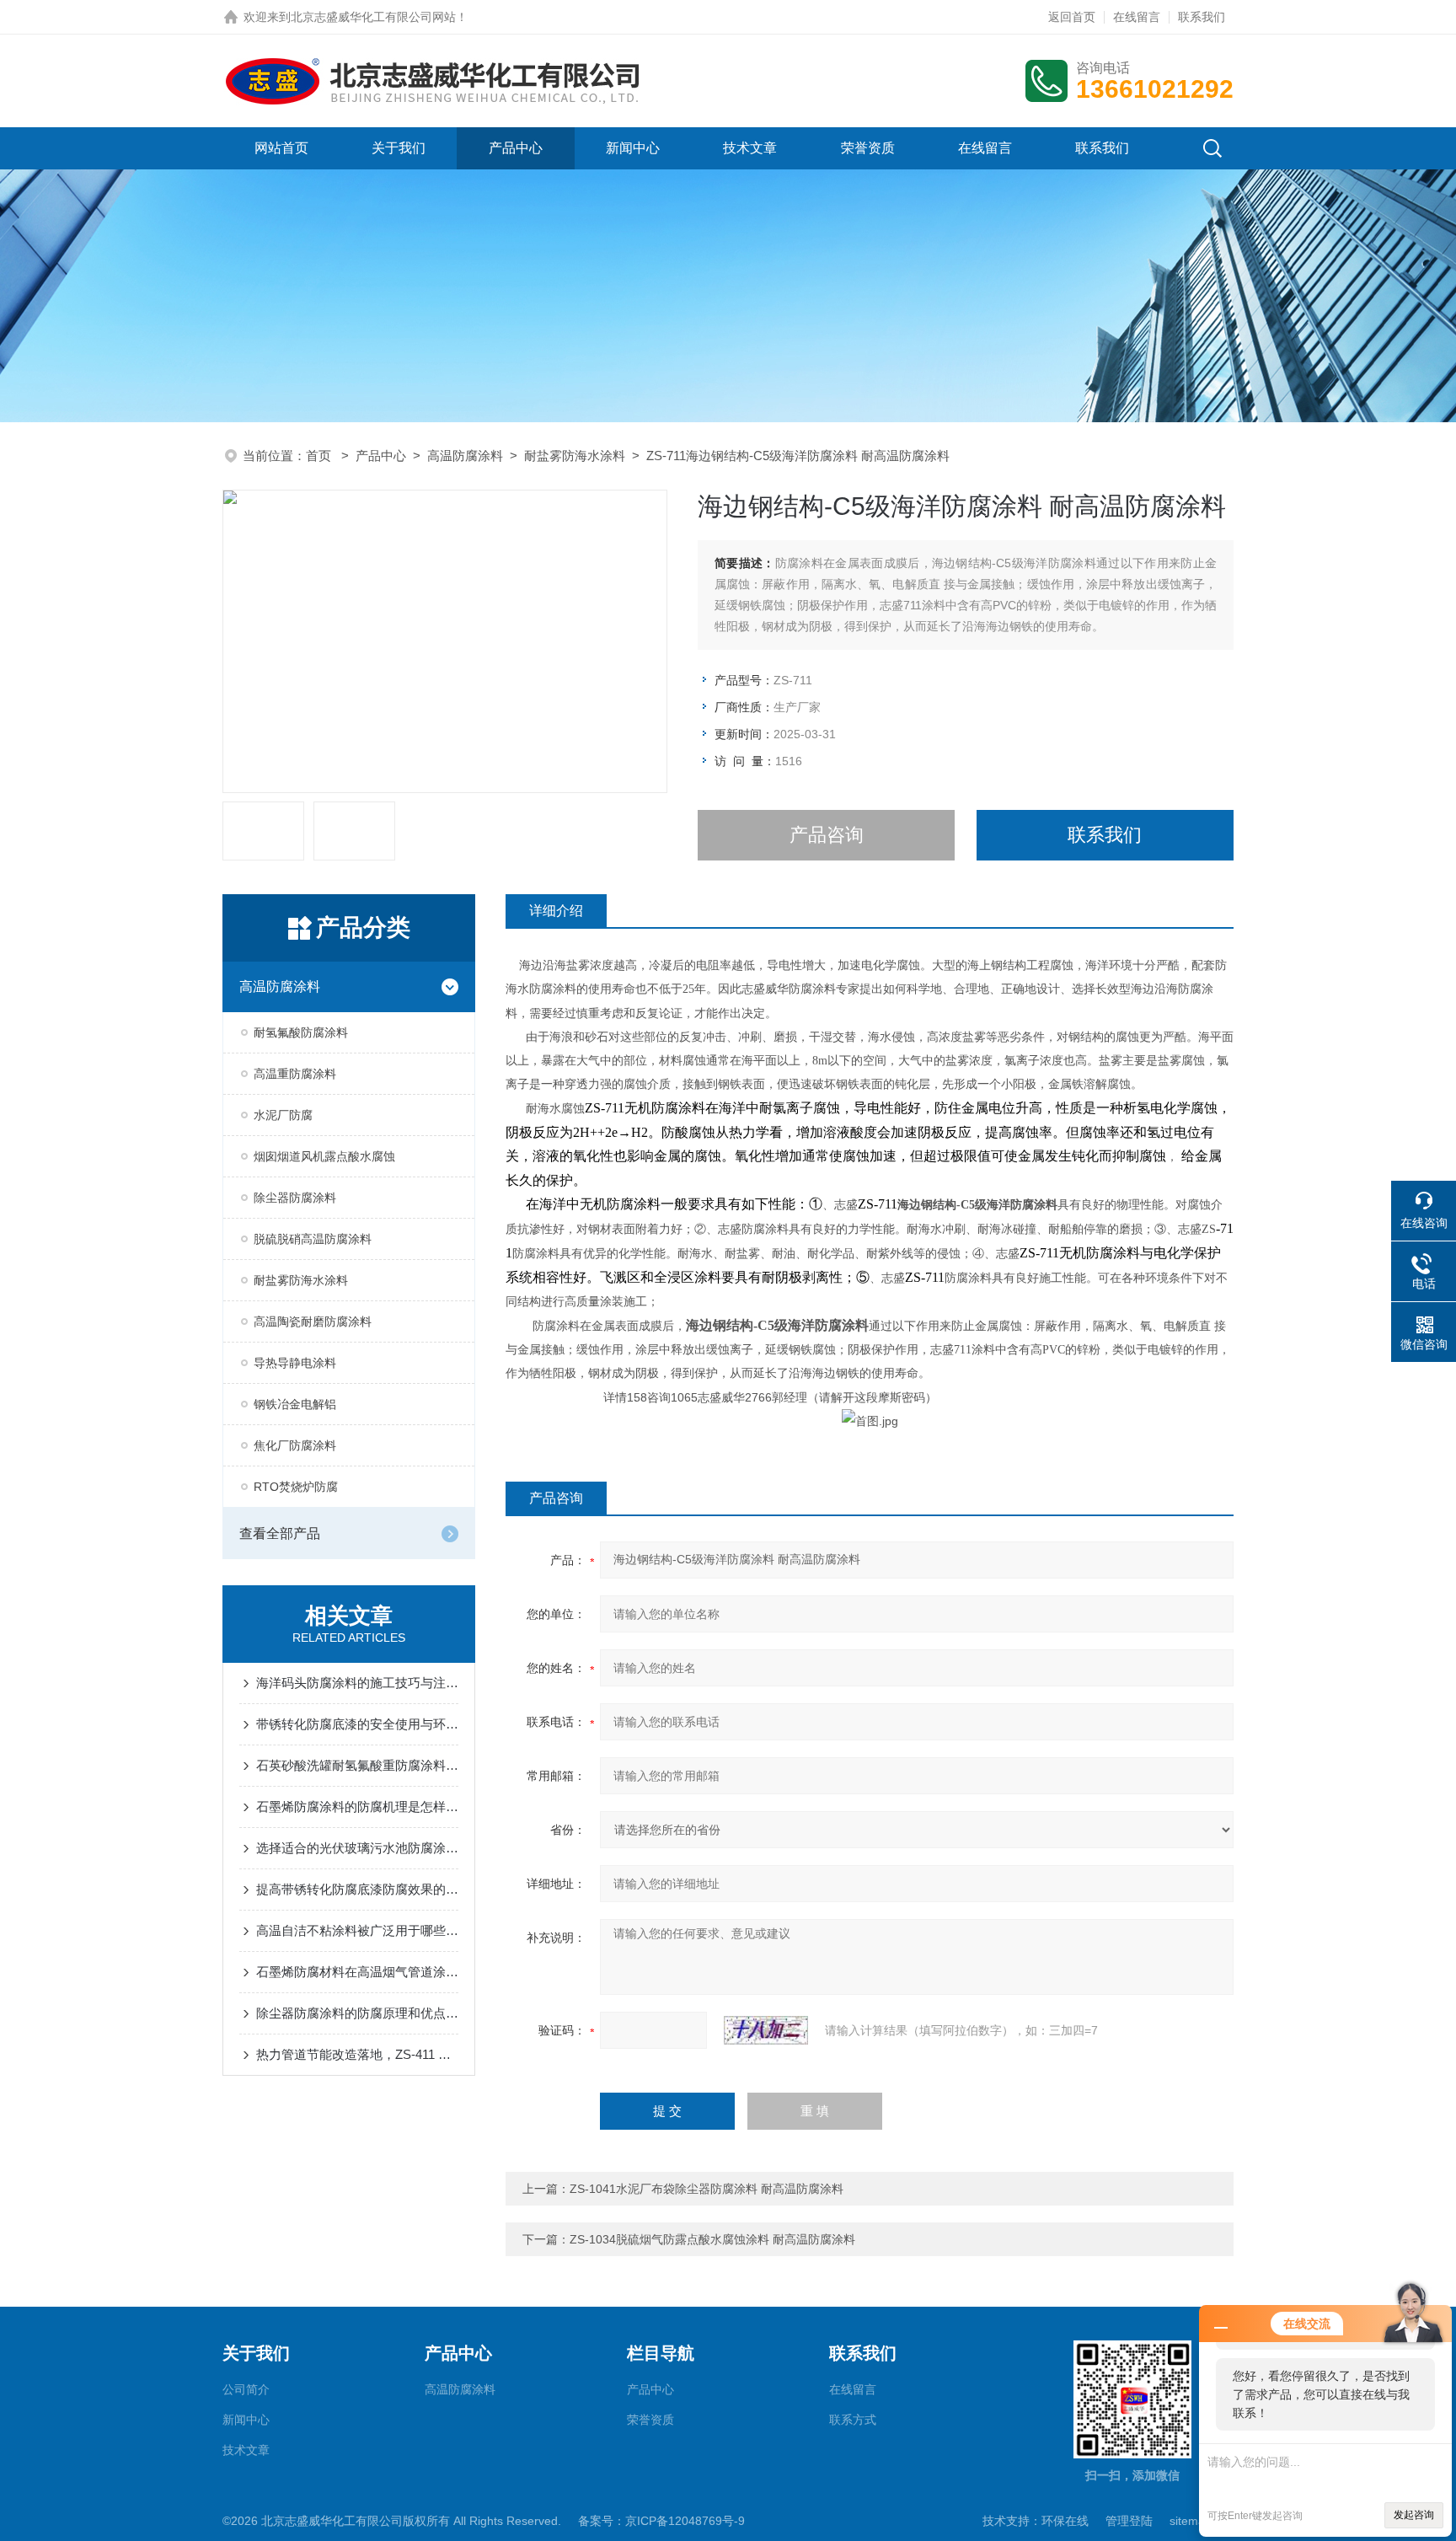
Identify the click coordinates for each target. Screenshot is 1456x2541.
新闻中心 (633, 148)
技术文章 (750, 148)
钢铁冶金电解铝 (295, 1404)
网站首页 (281, 148)
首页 (320, 456)
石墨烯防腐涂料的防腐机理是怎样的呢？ (357, 1807)
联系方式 (853, 2420)
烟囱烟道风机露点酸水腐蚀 (324, 1156)
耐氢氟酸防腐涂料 (301, 1032)
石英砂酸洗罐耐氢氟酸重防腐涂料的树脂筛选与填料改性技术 (357, 1765)
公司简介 (246, 2389)
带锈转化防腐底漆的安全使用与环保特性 (357, 1724)
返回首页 (1072, 17)
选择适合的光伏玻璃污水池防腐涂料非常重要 (357, 1848)
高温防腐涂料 (465, 456)
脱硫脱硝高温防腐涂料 (313, 1239)
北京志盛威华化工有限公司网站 (373, 17)
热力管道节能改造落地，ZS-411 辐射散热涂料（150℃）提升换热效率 (357, 2054)
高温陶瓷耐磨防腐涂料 (313, 1321)
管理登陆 (1129, 2521)
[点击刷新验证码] (766, 2030)
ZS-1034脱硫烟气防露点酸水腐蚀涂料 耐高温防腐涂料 (712, 2239)
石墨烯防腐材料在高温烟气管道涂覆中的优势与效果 (357, 1972)
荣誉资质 (868, 148)
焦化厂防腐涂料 (295, 1445)
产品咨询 (827, 835)
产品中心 (516, 148)
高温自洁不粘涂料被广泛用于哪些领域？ (357, 1930)
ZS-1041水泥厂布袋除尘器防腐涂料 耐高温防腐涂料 (707, 2189)
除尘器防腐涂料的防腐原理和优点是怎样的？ (357, 2013)
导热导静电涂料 (295, 1363)
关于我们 (399, 148)
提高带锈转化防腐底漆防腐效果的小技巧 (357, 1889)
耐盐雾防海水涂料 (575, 456)
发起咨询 (1414, 2515)
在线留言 (1137, 17)
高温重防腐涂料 (295, 1074)
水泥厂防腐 (283, 1115)
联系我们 (1202, 17)
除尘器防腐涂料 (295, 1198)
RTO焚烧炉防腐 (296, 1487)
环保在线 (1065, 2521)
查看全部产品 (280, 1533)
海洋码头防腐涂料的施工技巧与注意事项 (357, 1683)
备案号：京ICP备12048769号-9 (661, 2521)
